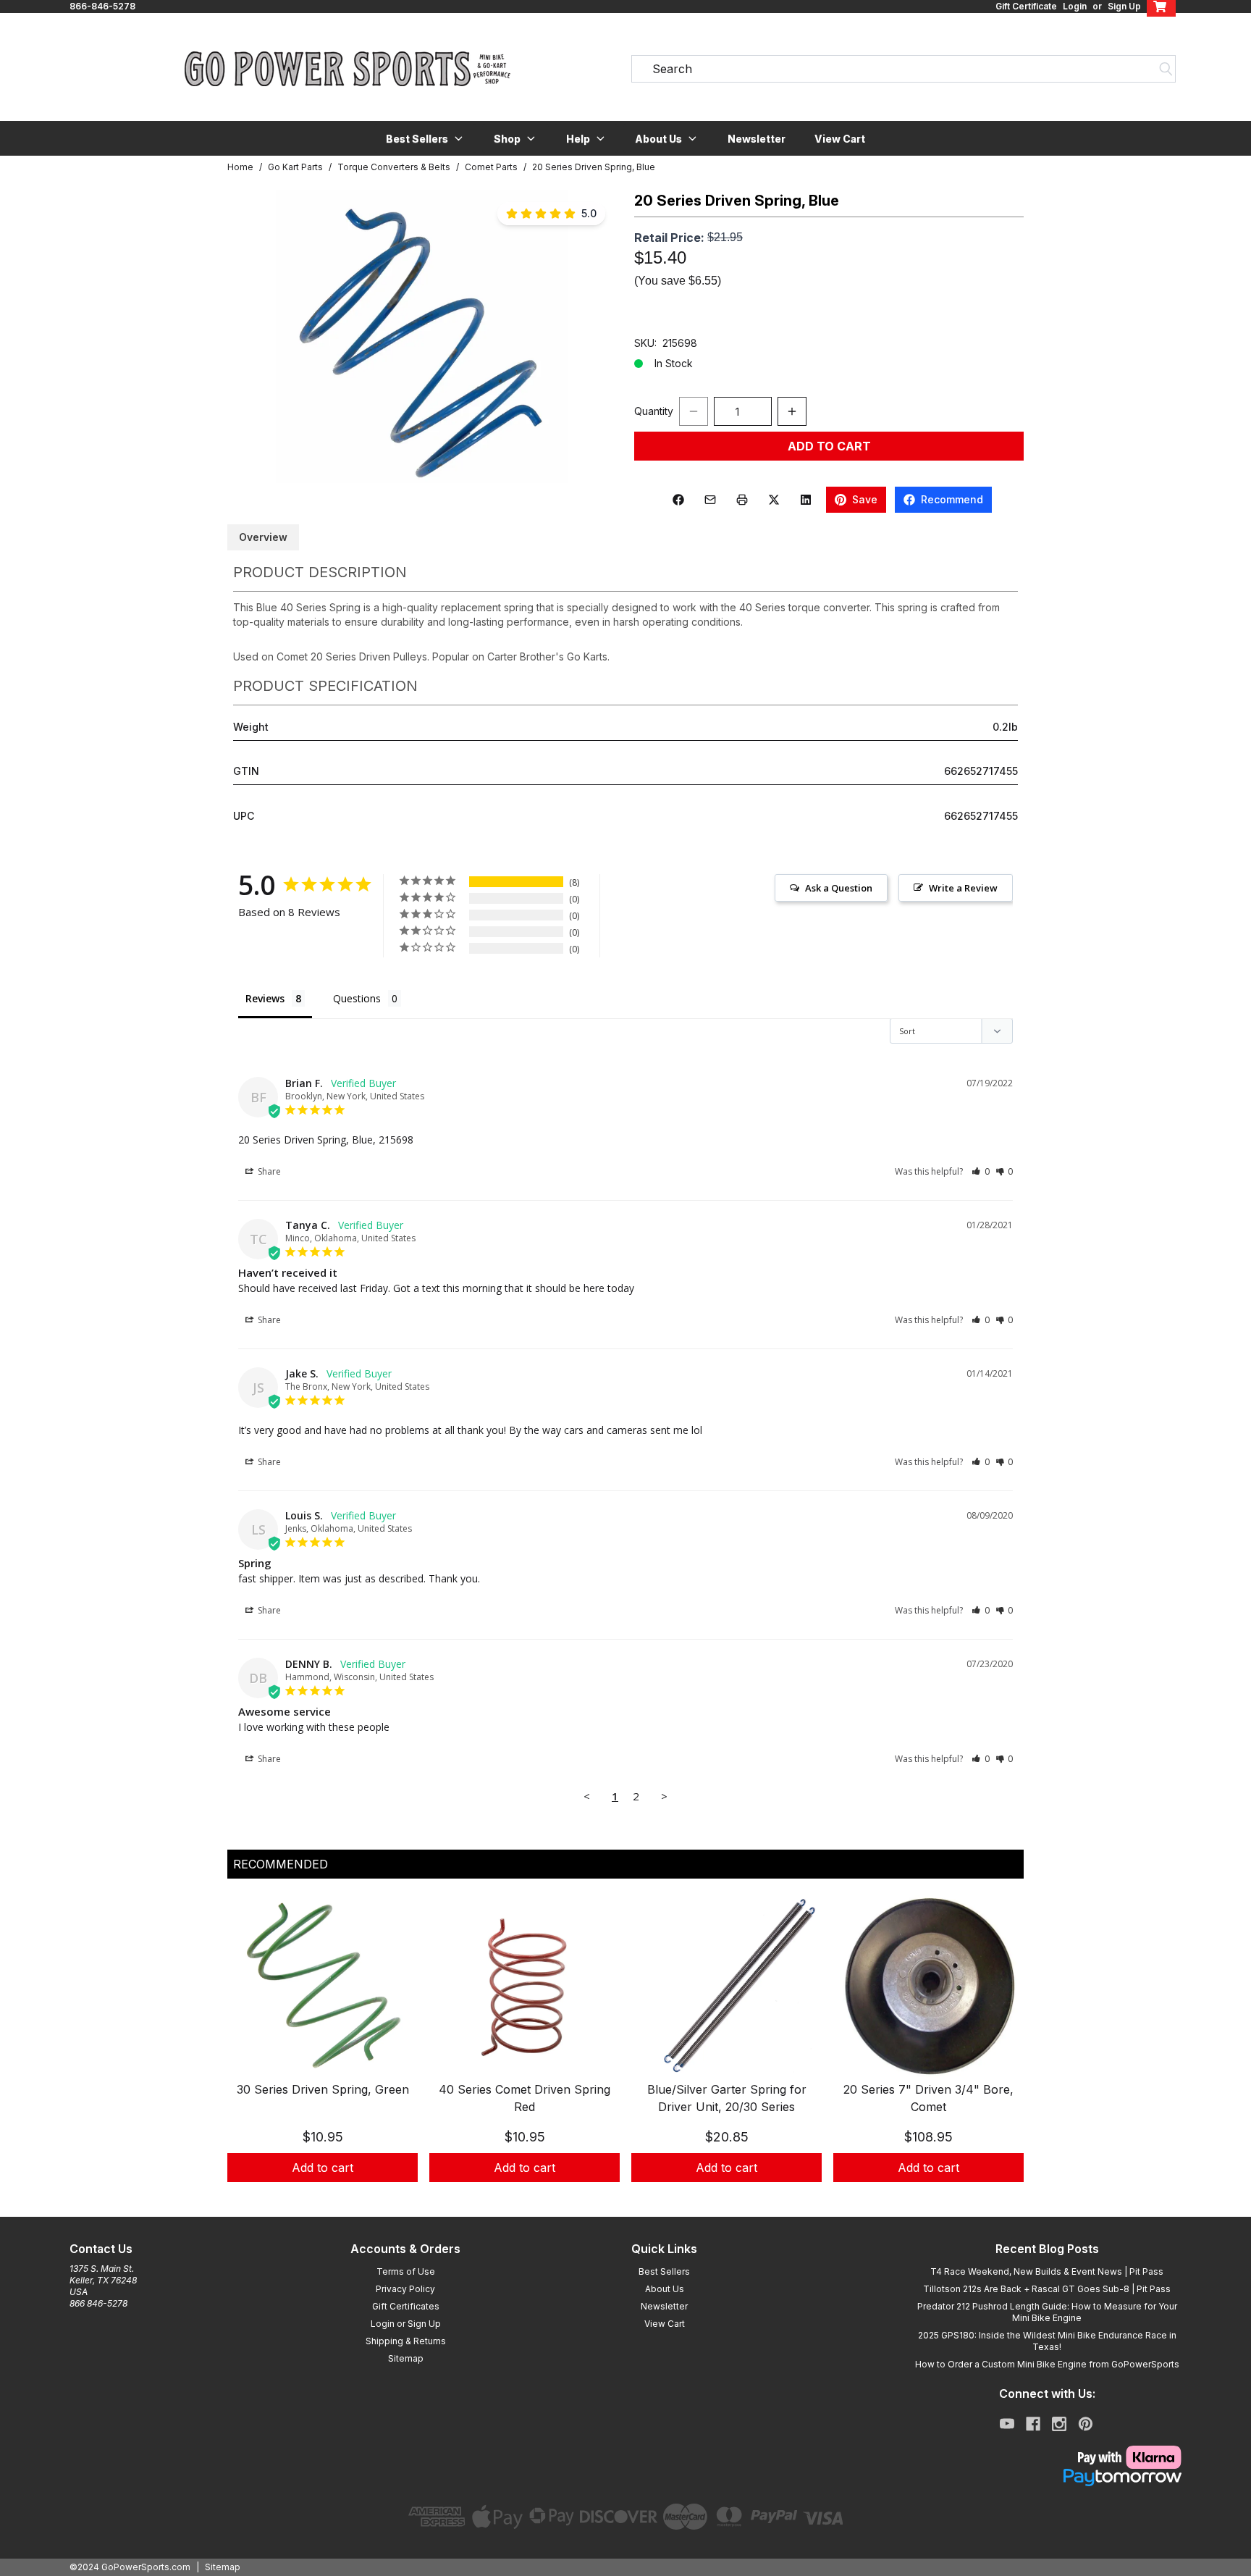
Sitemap (406, 2358)
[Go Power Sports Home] (347, 69)
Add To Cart (829, 446)
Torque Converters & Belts (394, 167)
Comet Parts (491, 167)
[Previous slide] (250, 2054)
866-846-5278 (102, 6)
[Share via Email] (710, 500)
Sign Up (1124, 6)
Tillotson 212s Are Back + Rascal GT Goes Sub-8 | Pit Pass (1047, 2289)
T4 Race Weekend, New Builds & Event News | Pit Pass (1047, 2271)
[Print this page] (742, 500)
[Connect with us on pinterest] (1086, 2424)
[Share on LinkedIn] (806, 500)
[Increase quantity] (792, 411)
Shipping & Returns (406, 2341)
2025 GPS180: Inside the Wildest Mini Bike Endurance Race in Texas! (1047, 2341)
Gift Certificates (406, 2306)
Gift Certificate (1026, 6)
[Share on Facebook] (678, 500)
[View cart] (1161, 7)
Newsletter (757, 139)
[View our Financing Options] (1047, 2478)
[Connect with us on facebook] (1033, 2424)
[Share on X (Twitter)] (774, 500)
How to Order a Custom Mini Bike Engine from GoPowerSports (1047, 2364)
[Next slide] (1001, 2054)
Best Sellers (664, 2271)
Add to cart (323, 2168)
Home (240, 167)
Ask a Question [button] (839, 888)
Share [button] (268, 1171)
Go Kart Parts (295, 167)
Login (1075, 6)
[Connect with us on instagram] (1059, 2424)
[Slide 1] (617, 2198)
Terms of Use (406, 2271)
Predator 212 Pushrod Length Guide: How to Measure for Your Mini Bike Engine (1047, 2312)
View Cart (840, 139)
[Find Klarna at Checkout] (1047, 2457)
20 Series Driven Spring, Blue (594, 167)
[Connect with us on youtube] (1007, 2424)
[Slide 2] (634, 2198)
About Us (665, 2289)
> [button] (664, 1796)
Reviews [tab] (265, 998)
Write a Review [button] (963, 888)
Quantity (654, 411)
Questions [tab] (357, 998)
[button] (425, 138)
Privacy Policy (405, 2289)
